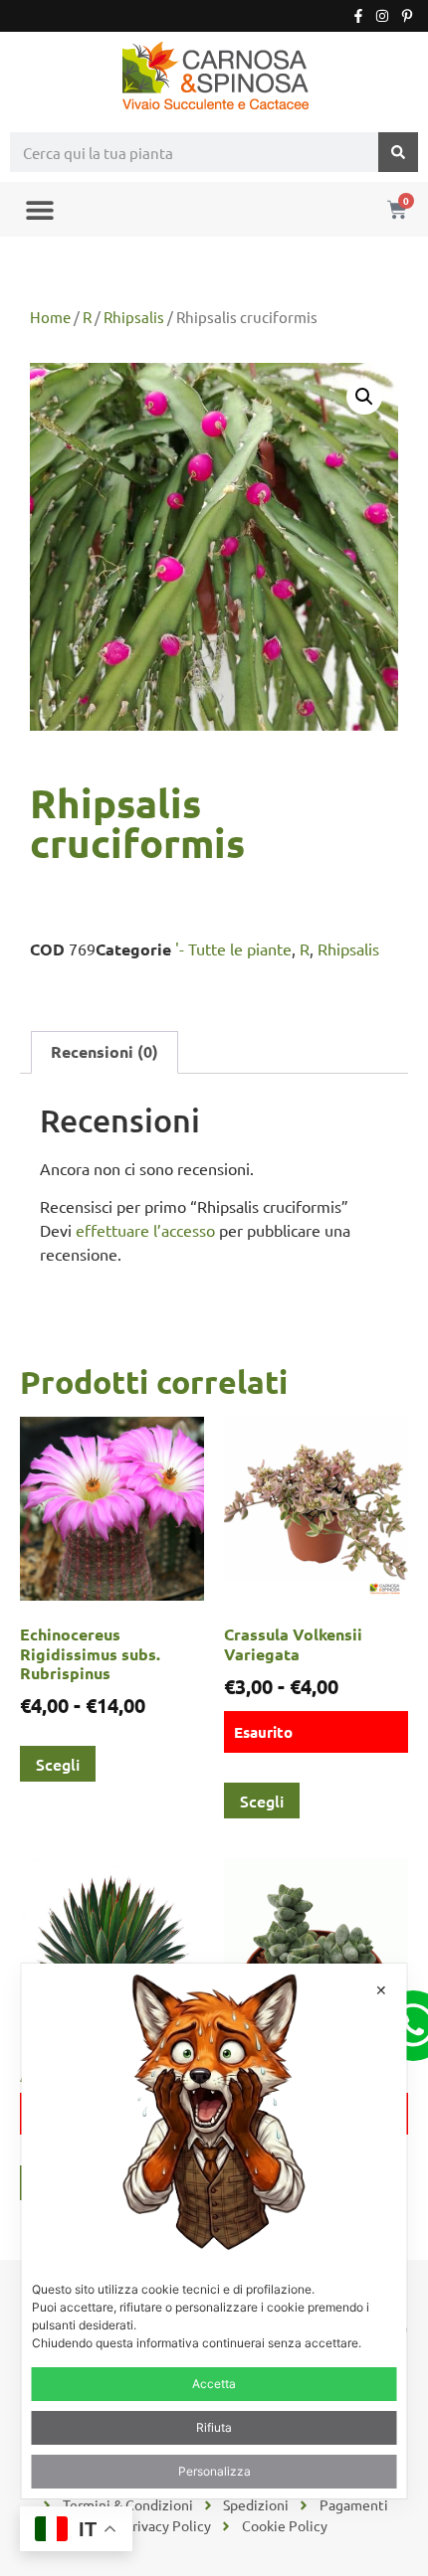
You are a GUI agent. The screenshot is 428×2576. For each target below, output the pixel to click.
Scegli (58, 1764)
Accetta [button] (214, 2384)
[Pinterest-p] (407, 16)
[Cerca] (398, 152)
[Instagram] (382, 16)
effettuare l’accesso (145, 1230)
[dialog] (214, 2231)
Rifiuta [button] (214, 2427)
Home (50, 317)
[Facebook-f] (358, 16)
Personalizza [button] (214, 2471)
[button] (39, 209)
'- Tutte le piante (233, 948)
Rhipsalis (134, 317)
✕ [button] (381, 1990)
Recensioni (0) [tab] (105, 1051)
